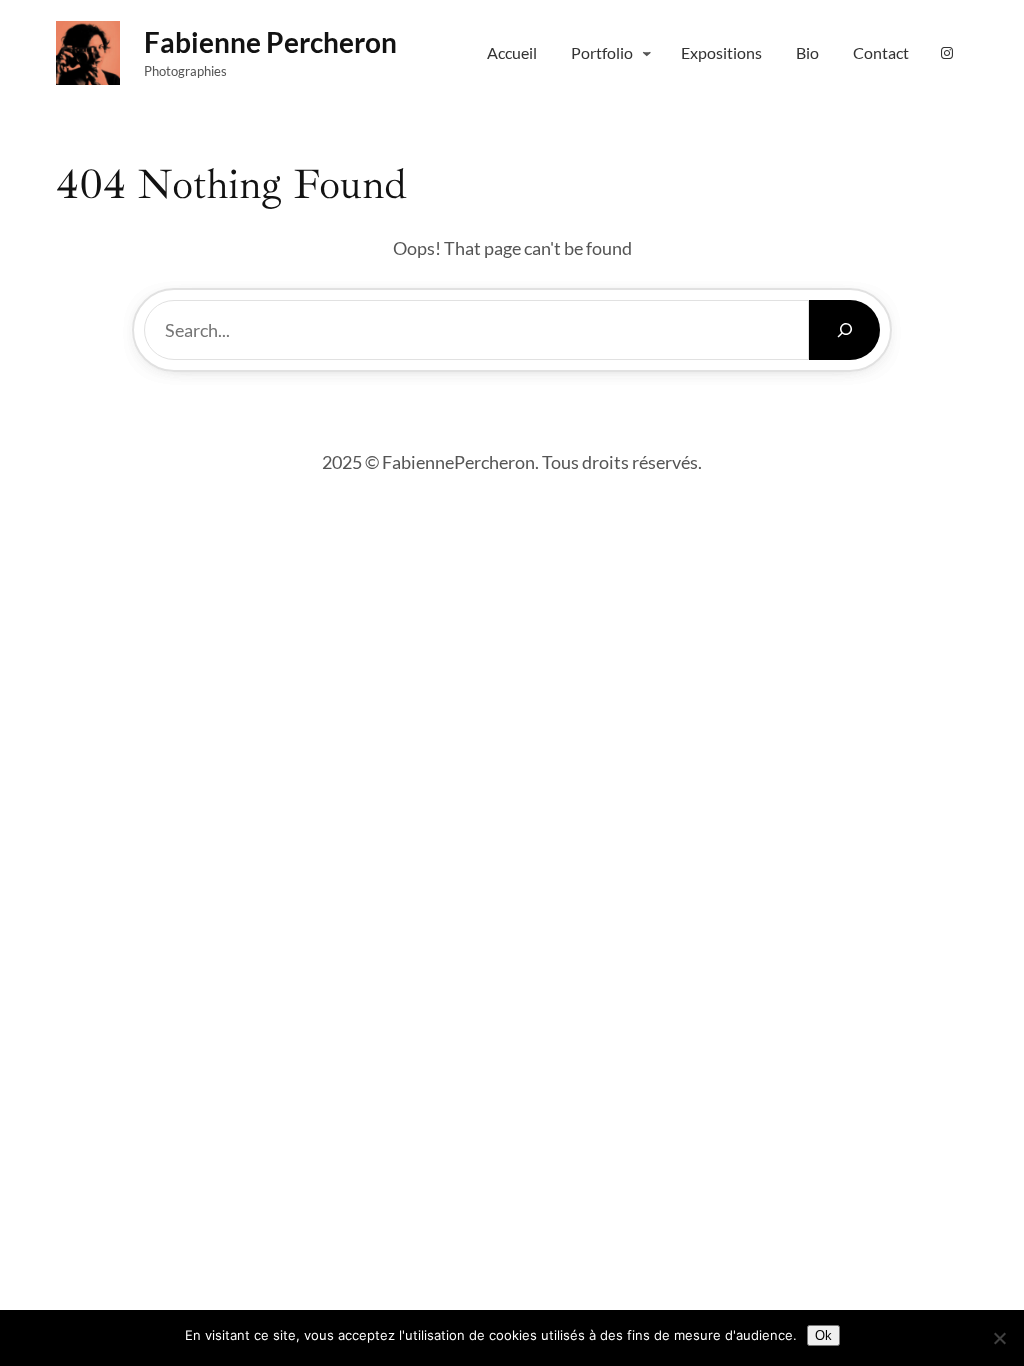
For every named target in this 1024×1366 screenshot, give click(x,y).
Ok (823, 1335)
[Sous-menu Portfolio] (647, 53)
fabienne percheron (270, 42)
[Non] (999, 1338)
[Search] (844, 330)
